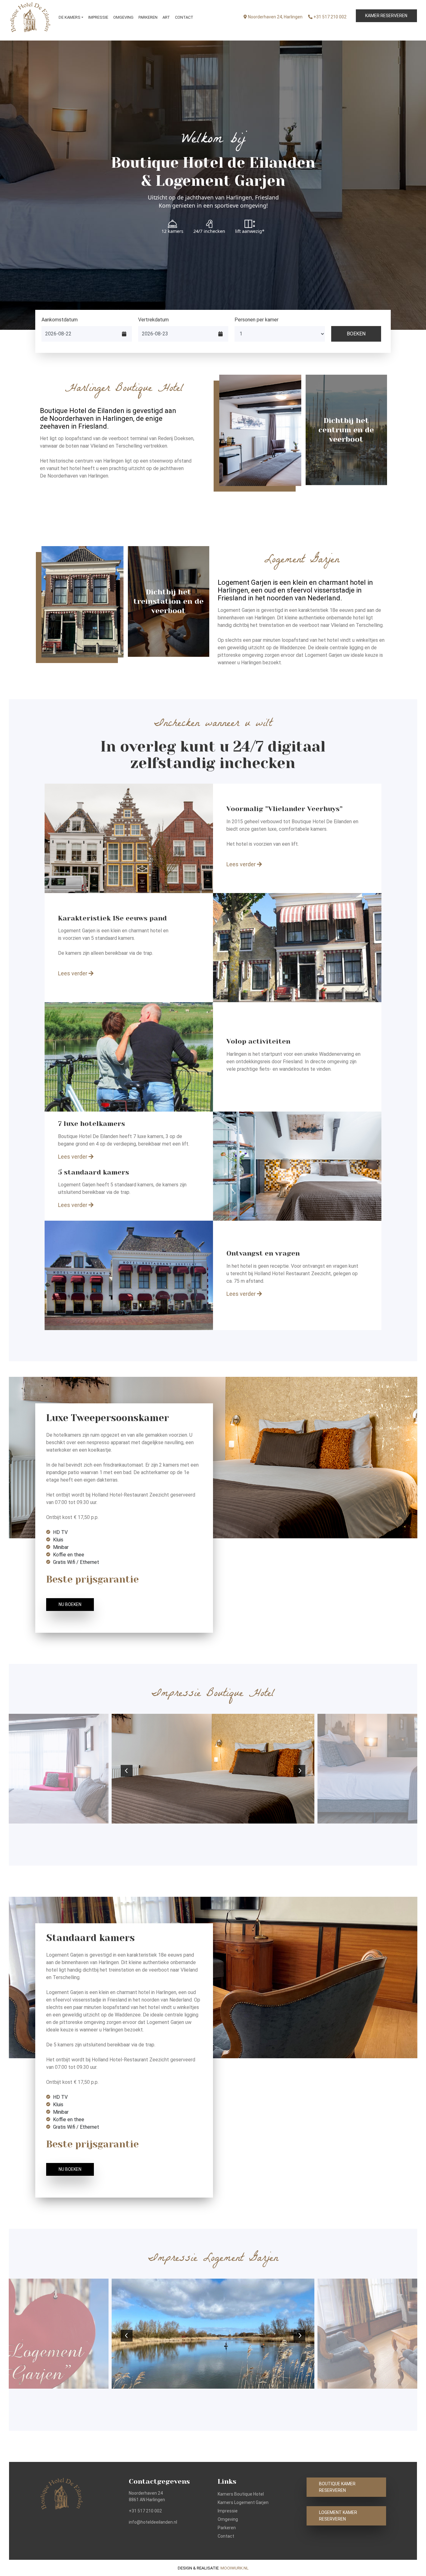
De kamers (70, 17)
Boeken (356, 334)
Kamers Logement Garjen (243, 2502)
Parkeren (148, 17)
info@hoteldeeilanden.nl (153, 2522)
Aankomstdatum (60, 320)
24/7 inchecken (209, 231)
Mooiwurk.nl (235, 2568)
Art (166, 17)
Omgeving (123, 17)
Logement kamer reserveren (338, 2516)
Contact (184, 17)
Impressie (98, 17)
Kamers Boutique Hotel (241, 2494)
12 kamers (172, 231)
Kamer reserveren (386, 16)
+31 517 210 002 (329, 17)
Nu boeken (70, 1604)
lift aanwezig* (250, 231)
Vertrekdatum (153, 320)
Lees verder (242, 864)
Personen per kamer (257, 320)
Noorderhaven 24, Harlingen (275, 17)
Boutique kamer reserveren (337, 2487)
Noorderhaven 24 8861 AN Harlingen (147, 2496)
